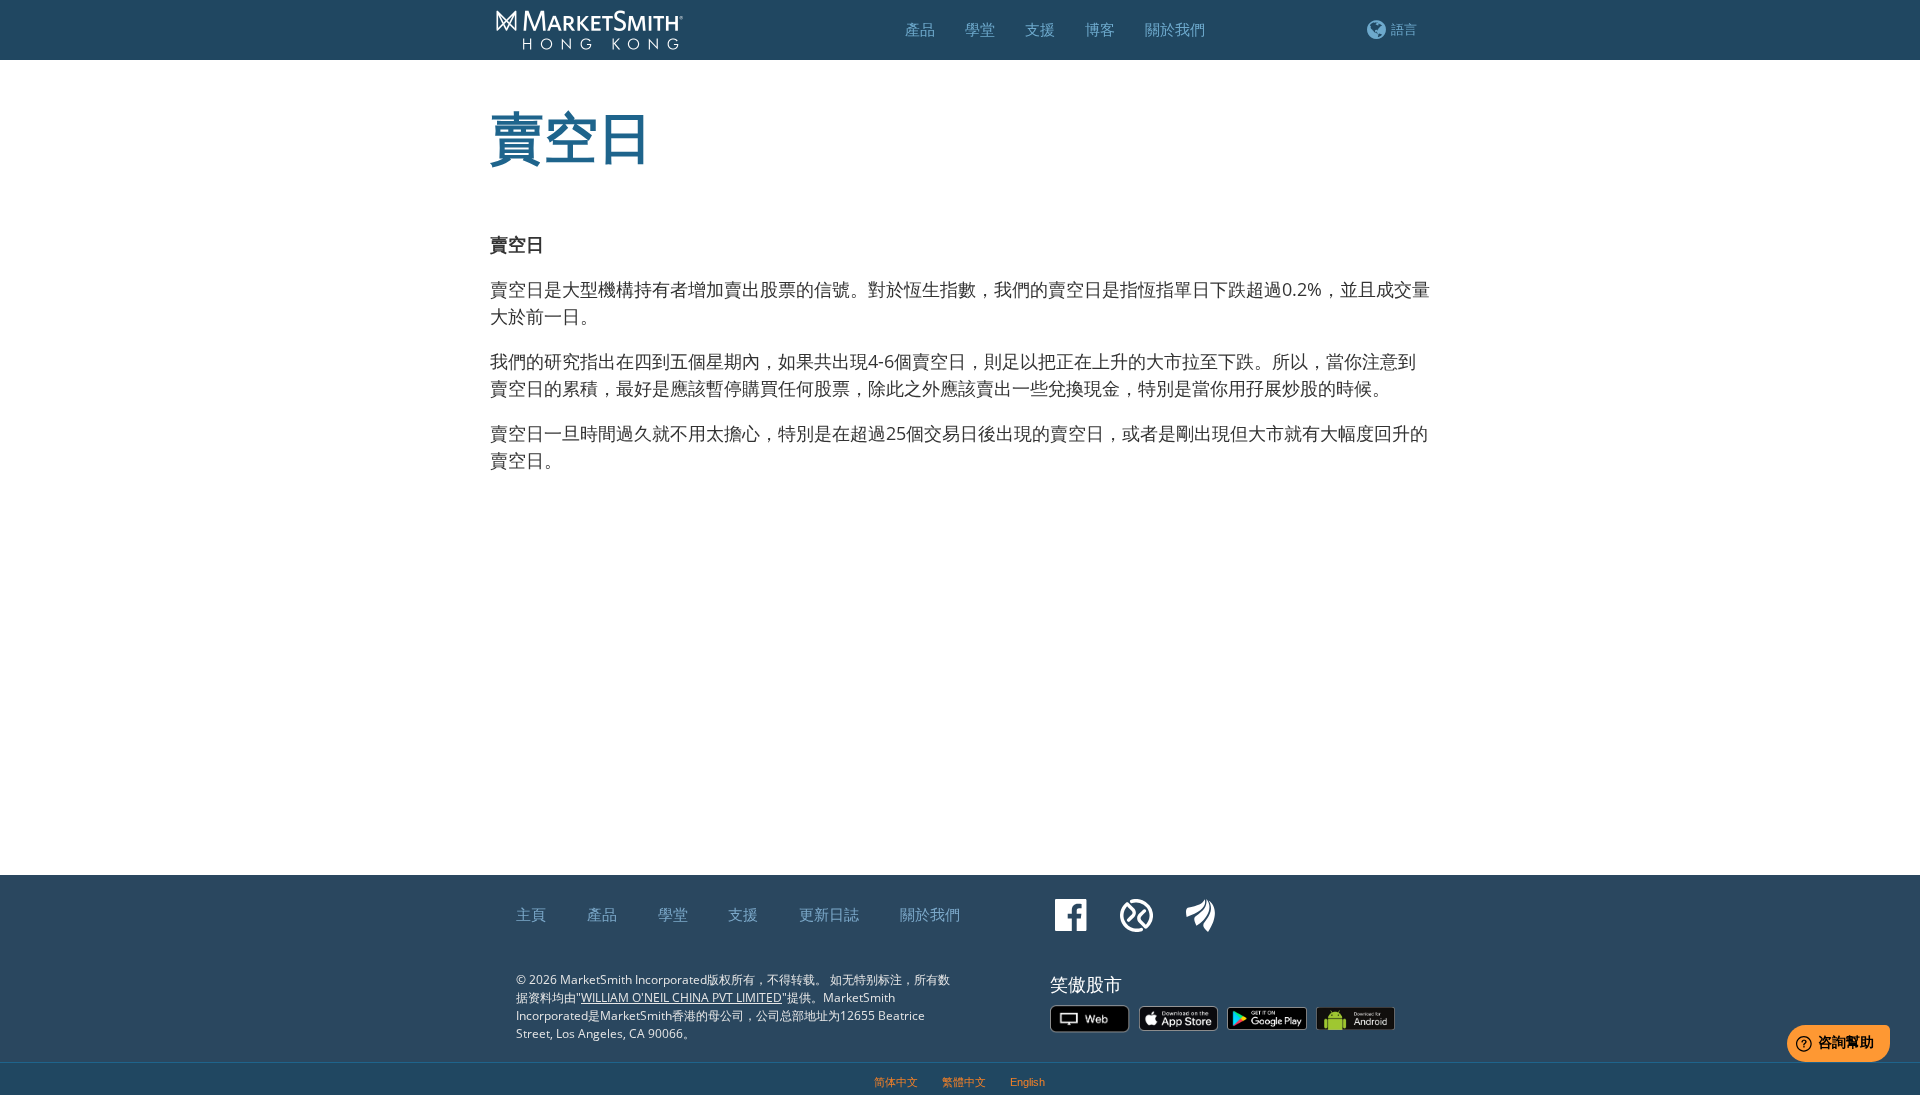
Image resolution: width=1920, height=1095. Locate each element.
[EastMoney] (1200, 906)
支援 (743, 914)
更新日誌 (829, 914)
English (1027, 1082)
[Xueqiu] (1136, 906)
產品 (602, 914)
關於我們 (930, 914)
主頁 (531, 914)
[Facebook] (1071, 906)
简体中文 (896, 1082)
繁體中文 (964, 1082)
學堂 (673, 914)
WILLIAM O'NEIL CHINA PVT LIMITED (681, 997)
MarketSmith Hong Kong (599, 41)
